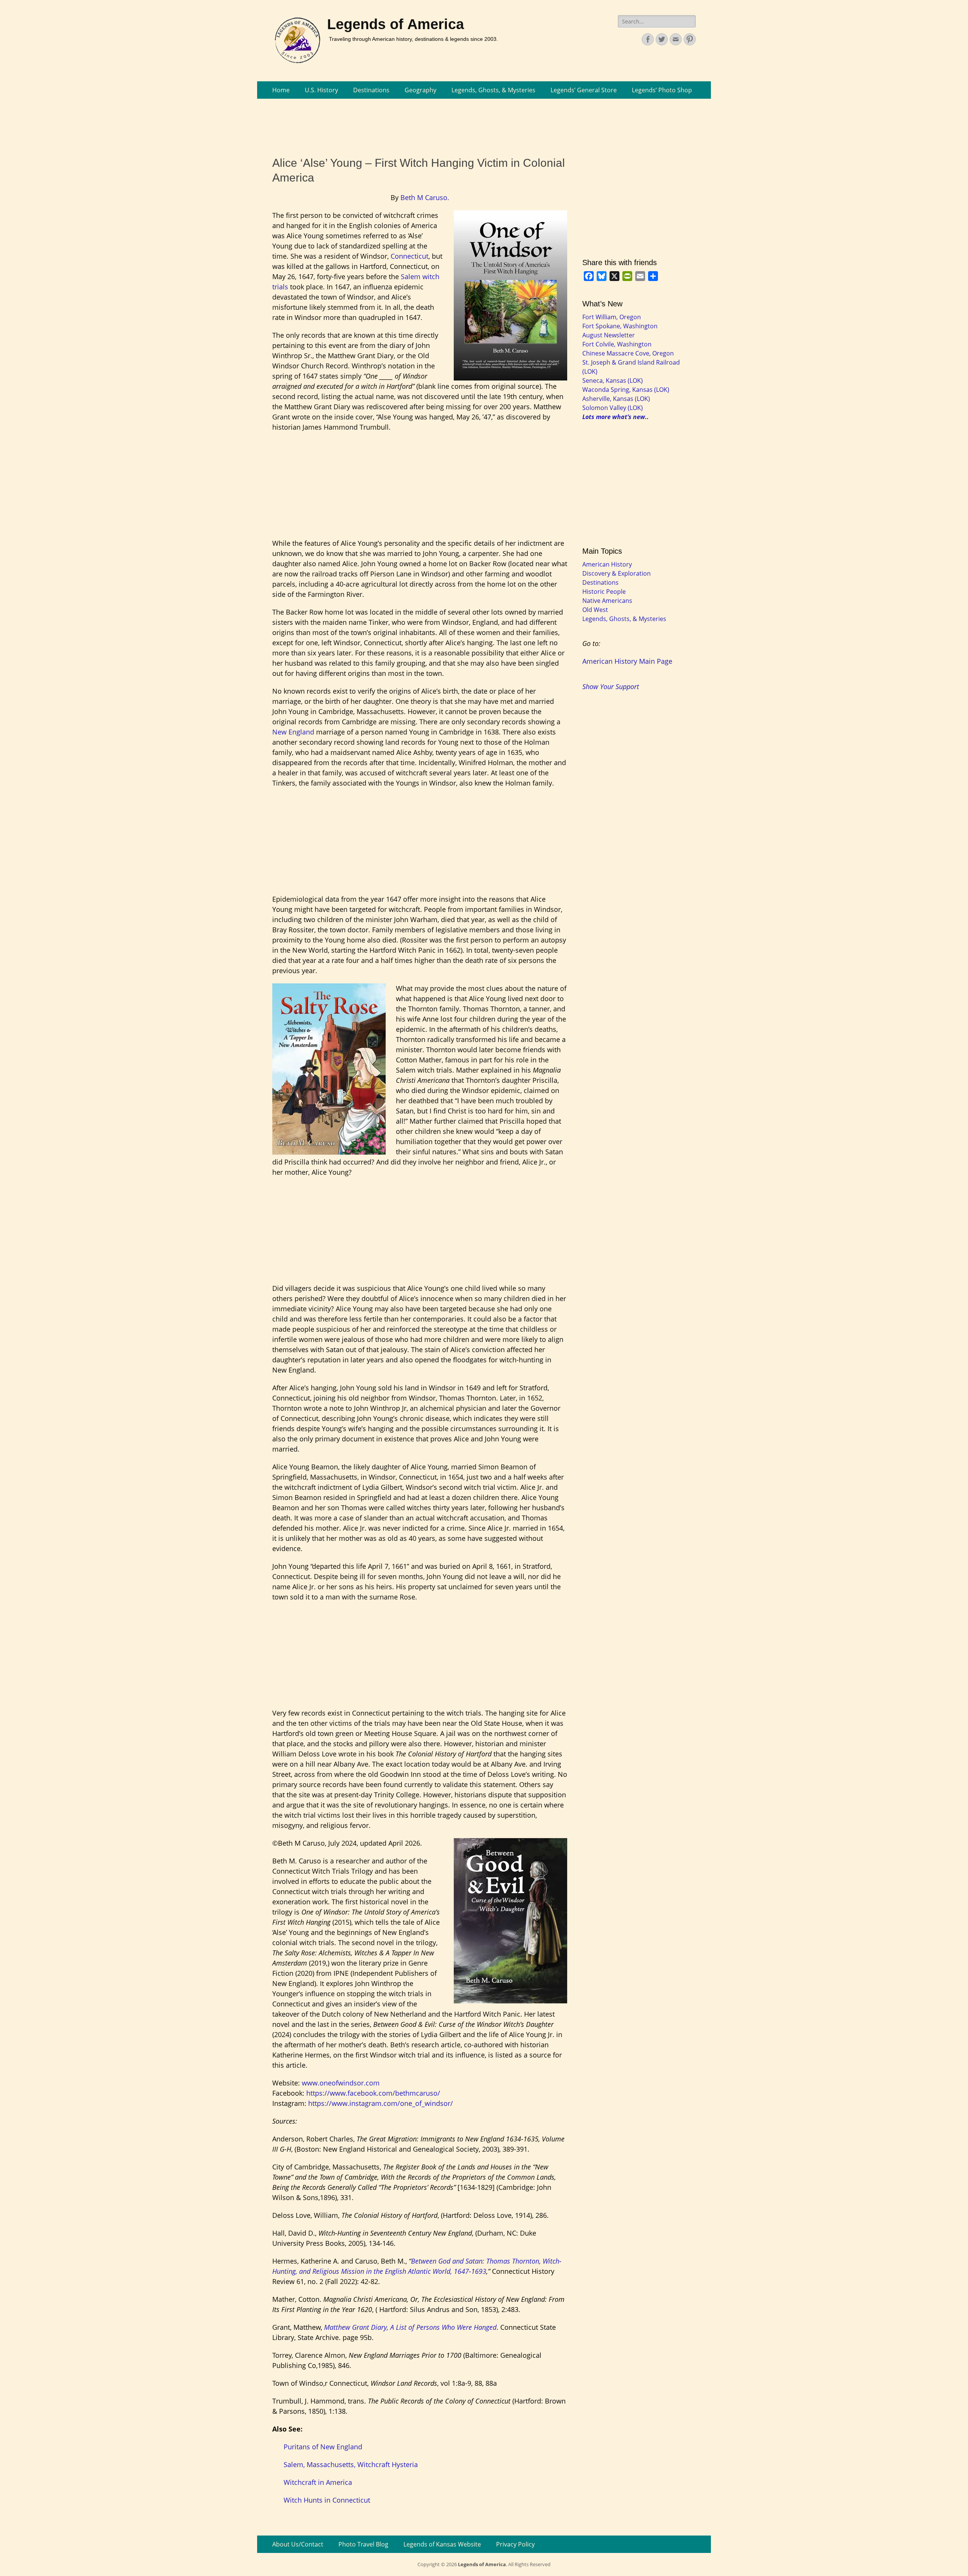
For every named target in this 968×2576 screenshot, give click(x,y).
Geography (420, 90)
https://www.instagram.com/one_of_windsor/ (381, 2103)
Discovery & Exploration (617, 573)
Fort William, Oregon (612, 317)
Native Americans (607, 601)
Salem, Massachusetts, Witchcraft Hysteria (351, 2464)
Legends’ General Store (584, 90)
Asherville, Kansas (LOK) (616, 399)
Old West (595, 610)
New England (293, 732)
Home (281, 90)
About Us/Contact (298, 2544)
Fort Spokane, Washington (620, 326)
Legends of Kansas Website (442, 2544)
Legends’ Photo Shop (662, 90)
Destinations (371, 90)
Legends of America (396, 24)
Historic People (604, 592)
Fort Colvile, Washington (617, 344)
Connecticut (410, 256)
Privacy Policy (515, 2544)
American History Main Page (627, 661)
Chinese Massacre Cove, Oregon (628, 353)
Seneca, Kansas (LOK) (613, 380)
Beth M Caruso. (425, 197)
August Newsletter (609, 335)
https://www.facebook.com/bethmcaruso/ (373, 2093)
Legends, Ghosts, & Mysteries (493, 90)
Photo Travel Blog (363, 2544)
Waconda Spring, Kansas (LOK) (626, 390)
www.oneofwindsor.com (341, 2083)
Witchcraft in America (319, 2482)
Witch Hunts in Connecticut (327, 2500)
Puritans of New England (323, 2447)
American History (607, 564)
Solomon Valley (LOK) (613, 408)
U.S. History (321, 90)
